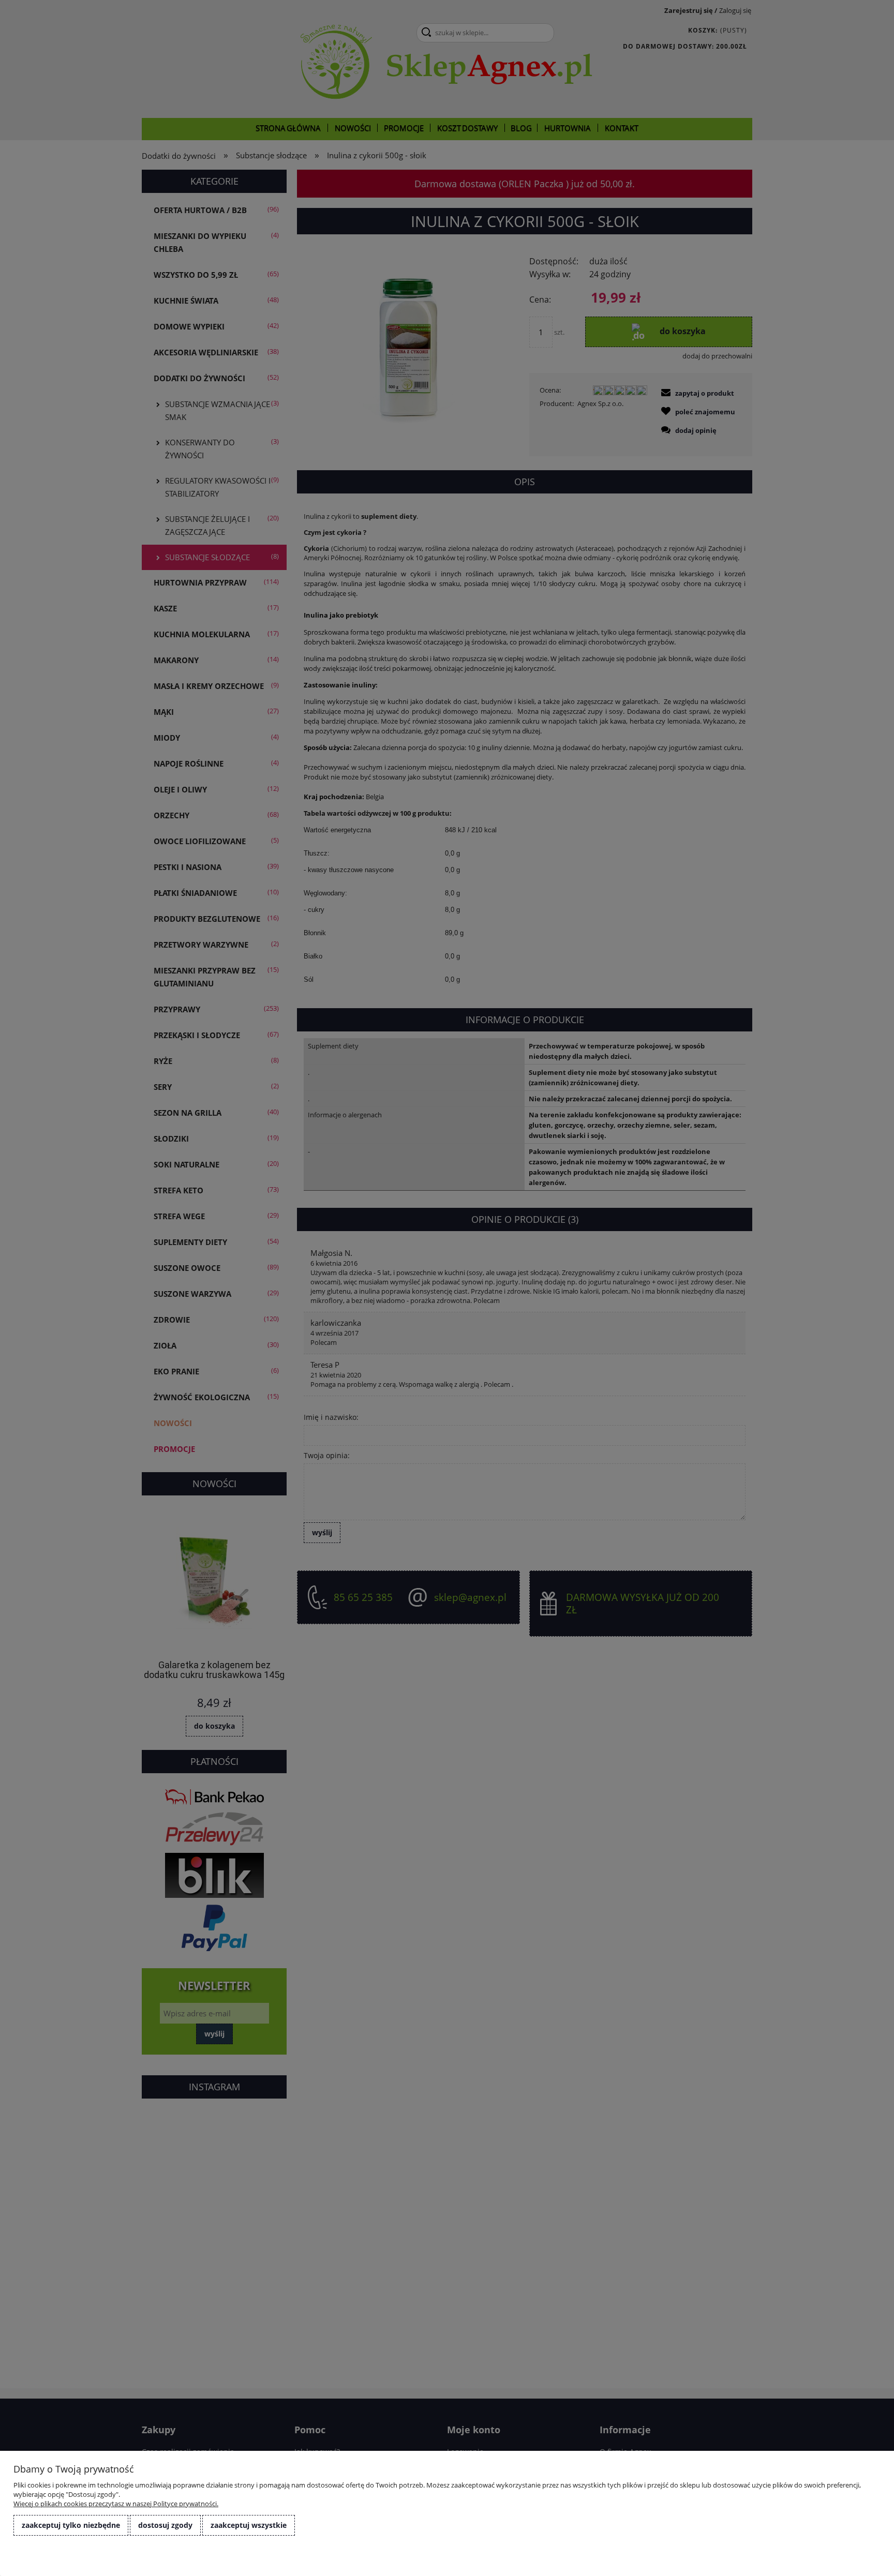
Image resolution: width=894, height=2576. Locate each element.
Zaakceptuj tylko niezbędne (71, 2525)
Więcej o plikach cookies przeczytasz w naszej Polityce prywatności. (116, 2504)
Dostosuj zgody (165, 2525)
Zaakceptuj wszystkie (249, 2525)
